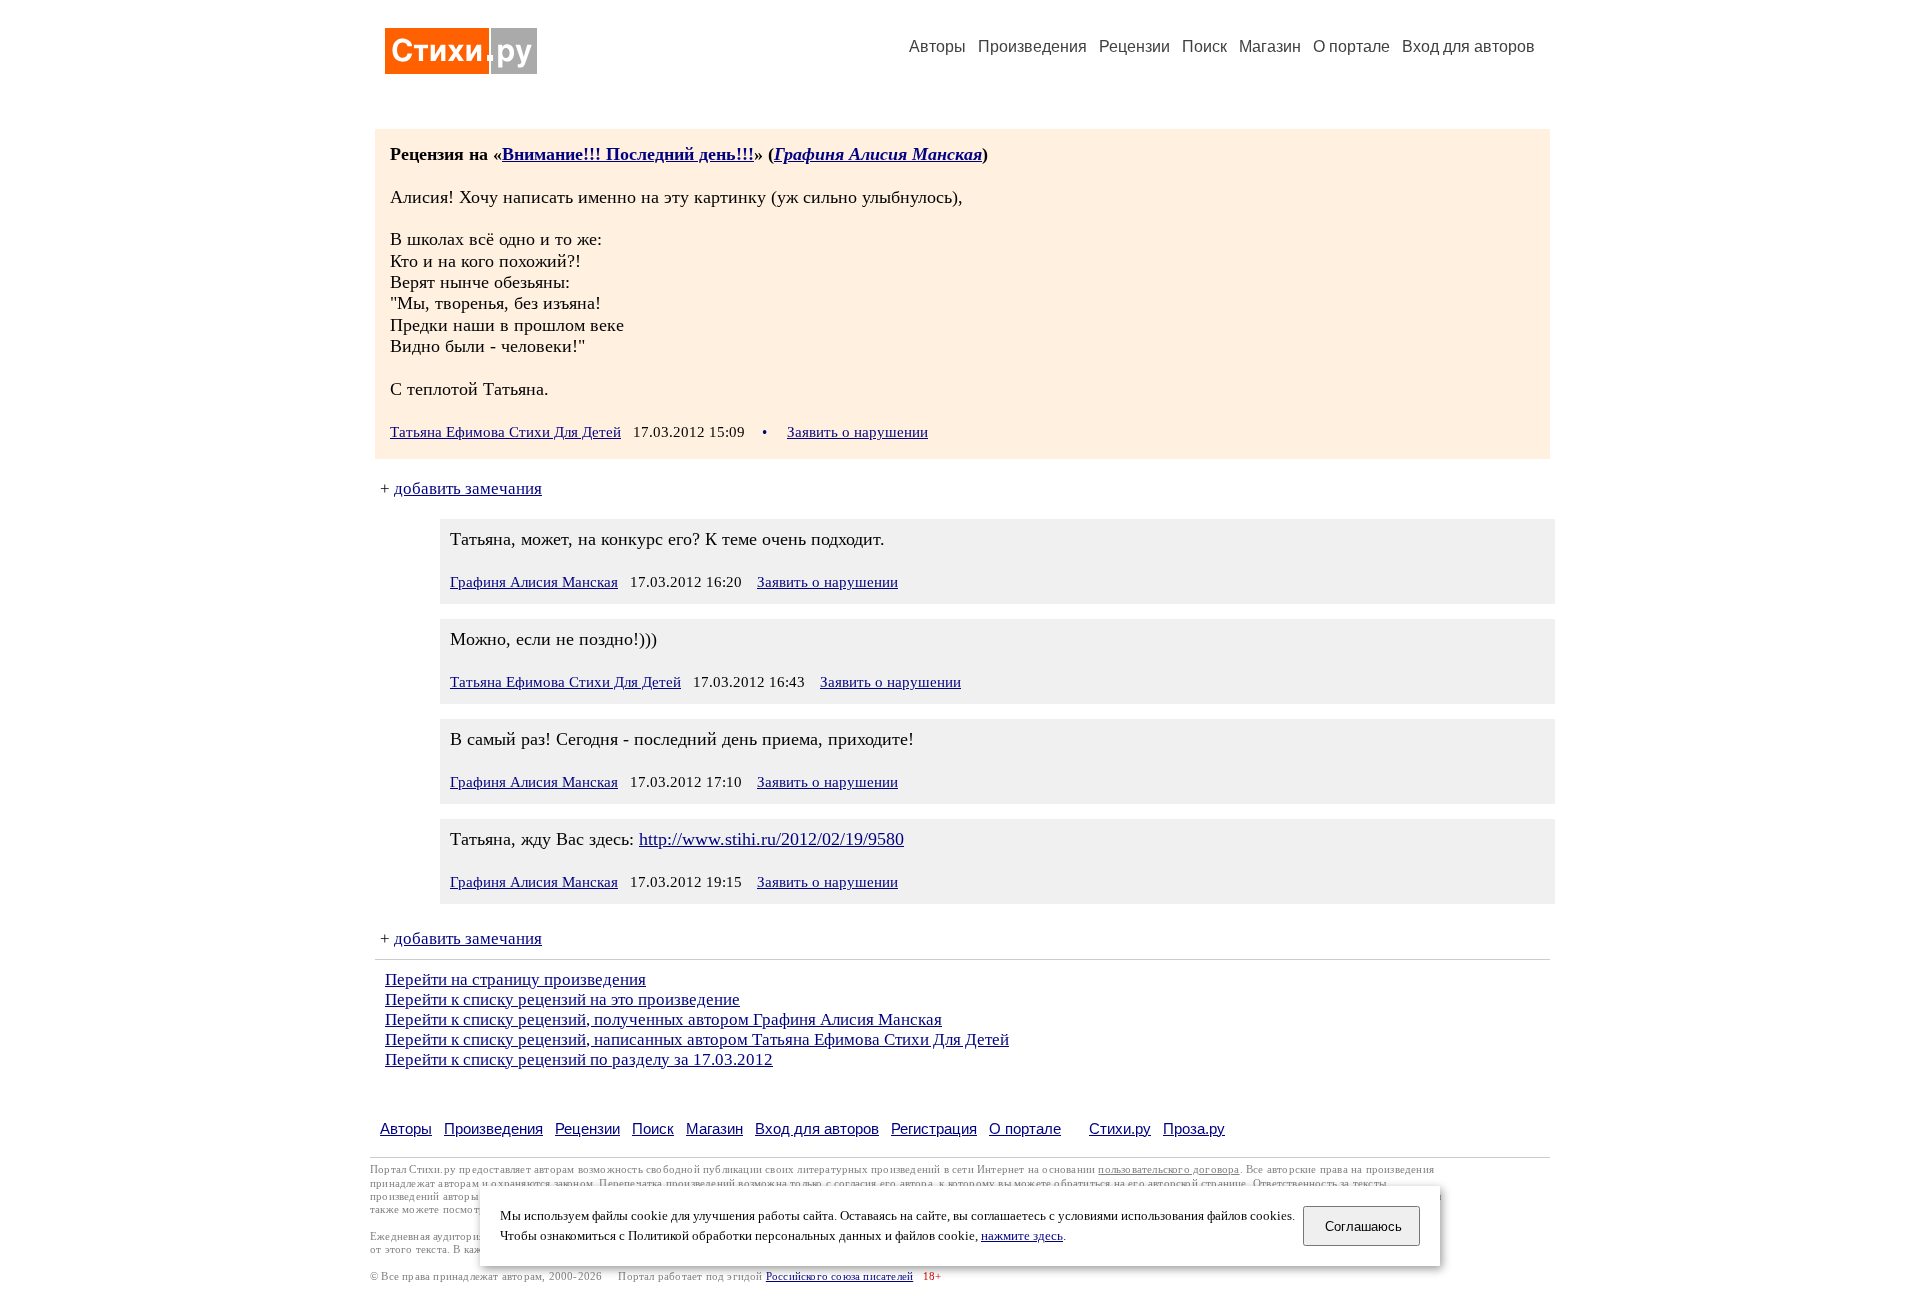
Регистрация (934, 1128)
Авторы (937, 46)
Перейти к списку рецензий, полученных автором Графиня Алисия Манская (663, 1019)
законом (573, 1183)
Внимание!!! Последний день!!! (628, 154)
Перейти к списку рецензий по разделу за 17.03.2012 (579, 1059)
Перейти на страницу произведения (515, 979)
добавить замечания (468, 488)
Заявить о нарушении (857, 432)
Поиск (1204, 46)
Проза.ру (1194, 1128)
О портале (1025, 1128)
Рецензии (1134, 46)
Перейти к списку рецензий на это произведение (562, 999)
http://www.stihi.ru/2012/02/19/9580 (771, 839)
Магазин (1270, 46)
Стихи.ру (1120, 1128)
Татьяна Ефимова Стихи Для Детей (505, 432)
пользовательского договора (1168, 1169)
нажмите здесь (1022, 1236)
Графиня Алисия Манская (878, 154)
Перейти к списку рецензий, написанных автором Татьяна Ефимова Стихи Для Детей (697, 1039)
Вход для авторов (1468, 46)
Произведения (1032, 46)
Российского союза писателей (839, 1276)
